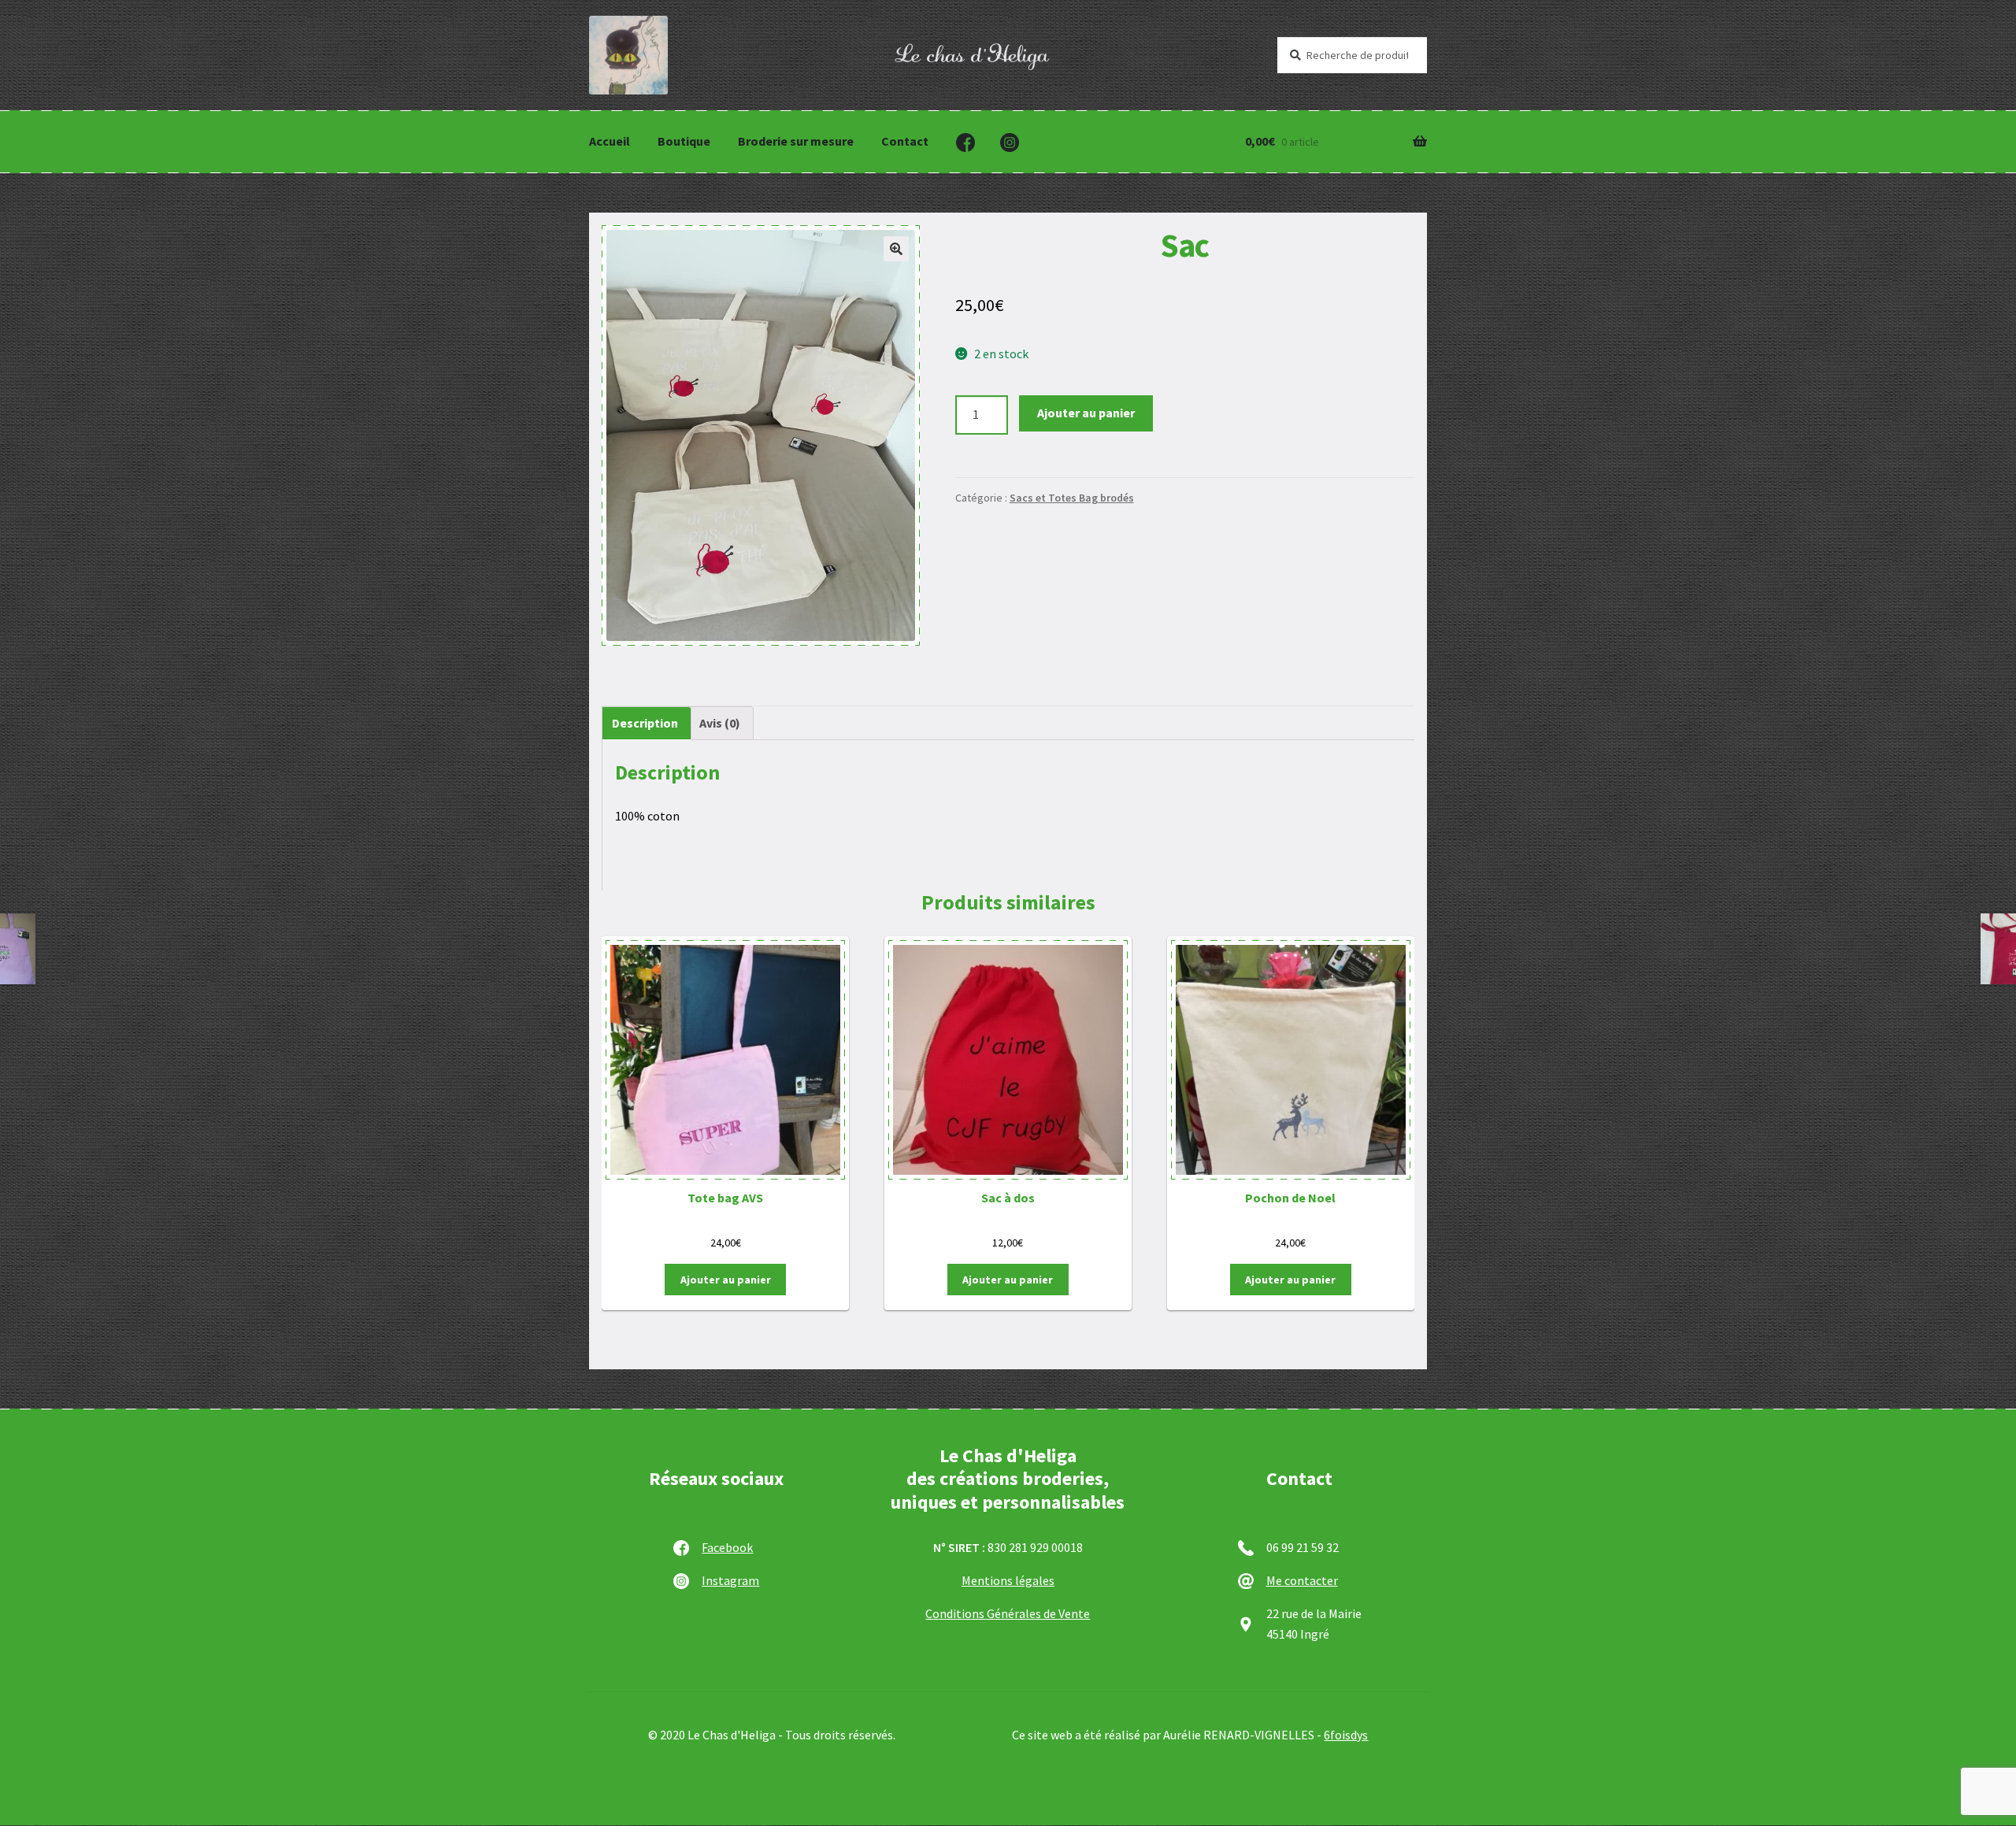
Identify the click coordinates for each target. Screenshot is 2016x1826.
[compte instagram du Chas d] (1010, 143)
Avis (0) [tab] (720, 723)
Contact (905, 141)
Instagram (730, 1580)
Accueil (610, 141)
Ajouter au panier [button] (726, 1280)
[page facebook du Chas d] (965, 143)
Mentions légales (1008, 1580)
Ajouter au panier (1086, 413)
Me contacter (1302, 1580)
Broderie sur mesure (796, 141)
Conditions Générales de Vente (1008, 1613)
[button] (896, 249)
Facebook (727, 1547)
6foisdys (1346, 1735)
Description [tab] (645, 723)
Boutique (684, 141)
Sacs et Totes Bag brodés (1072, 498)
